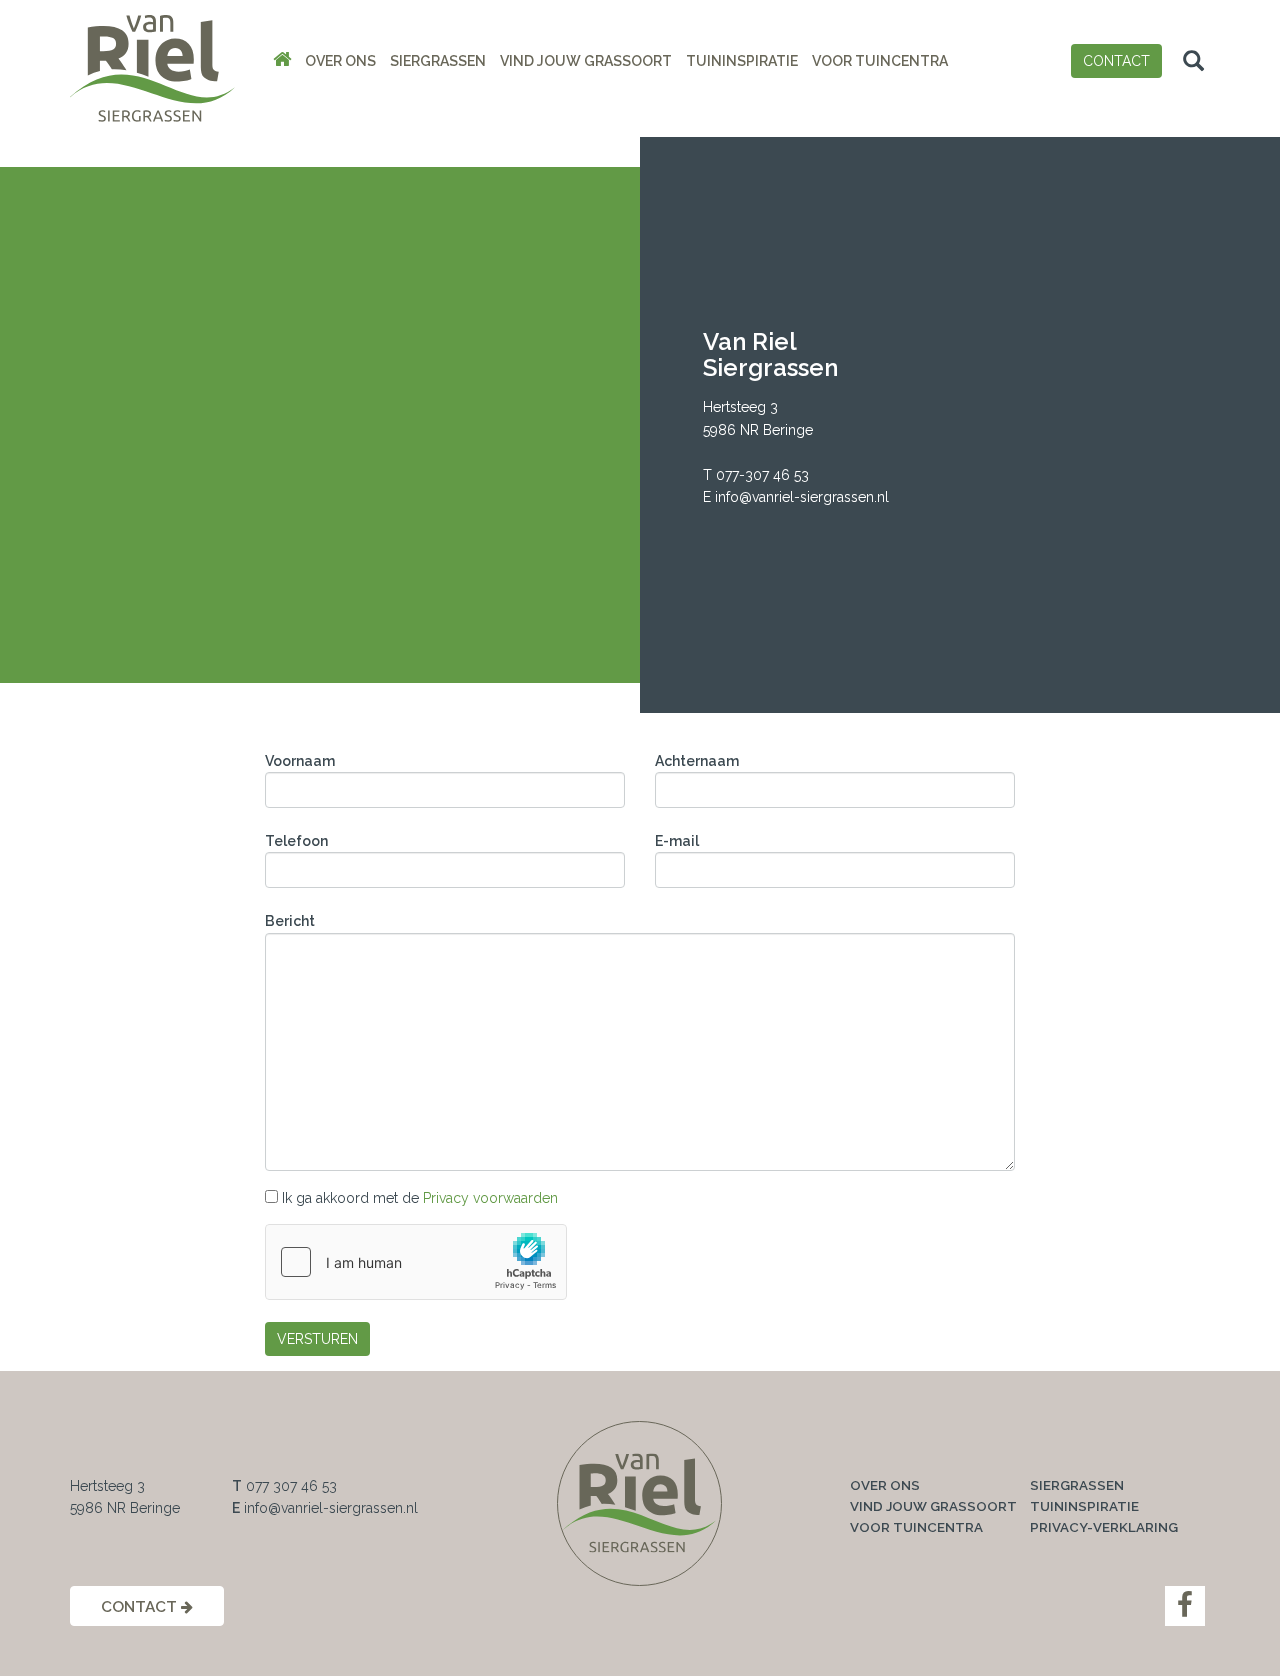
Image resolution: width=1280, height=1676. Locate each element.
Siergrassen (438, 61)
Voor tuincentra (880, 61)
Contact (1116, 61)
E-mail (677, 841)
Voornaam (300, 761)
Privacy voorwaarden (490, 1198)
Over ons (340, 61)
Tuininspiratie (742, 61)
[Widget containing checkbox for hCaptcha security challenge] (416, 1262)
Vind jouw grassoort (586, 61)
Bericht (290, 921)
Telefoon (296, 841)
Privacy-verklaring (1104, 1527)
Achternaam (697, 761)
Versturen (317, 1339)
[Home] (282, 61)
